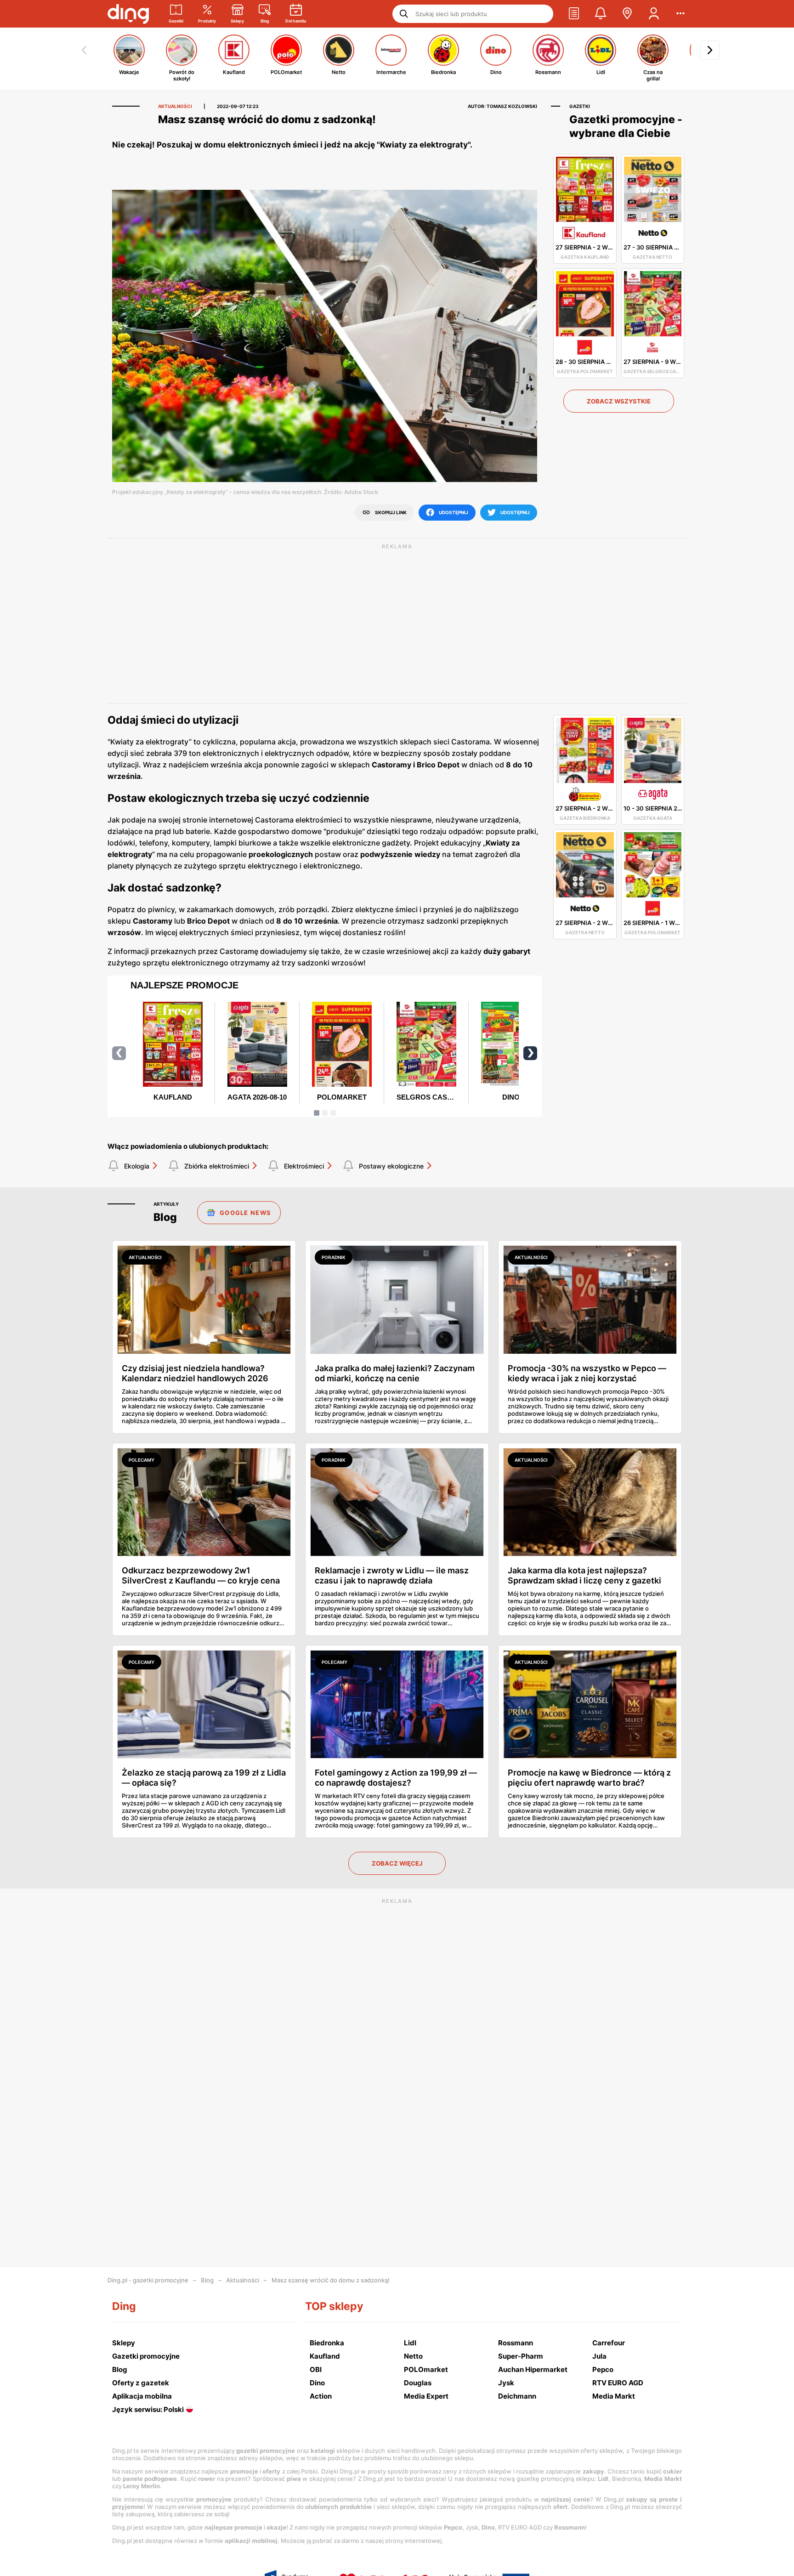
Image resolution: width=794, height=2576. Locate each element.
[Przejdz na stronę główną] (128, 14)
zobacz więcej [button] (397, 1863)
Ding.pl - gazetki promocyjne (148, 2280)
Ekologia (137, 1166)
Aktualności (243, 2280)
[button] (574, 14)
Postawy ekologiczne (391, 1166)
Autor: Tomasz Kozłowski (502, 106)
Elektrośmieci (304, 1166)
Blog (207, 2280)
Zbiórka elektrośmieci (217, 1166)
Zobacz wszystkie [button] (619, 401)
